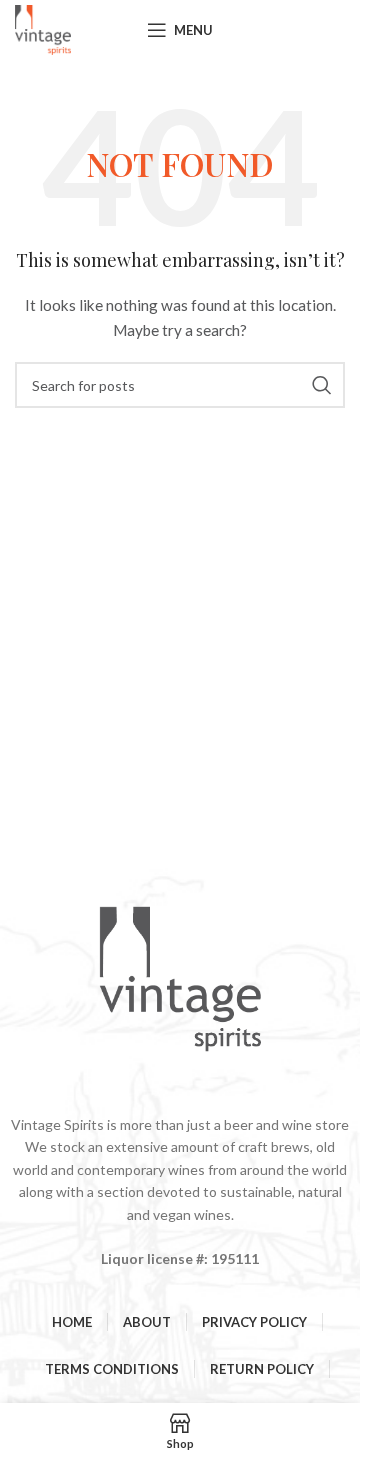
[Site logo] (43, 28)
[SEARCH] (322, 385)
